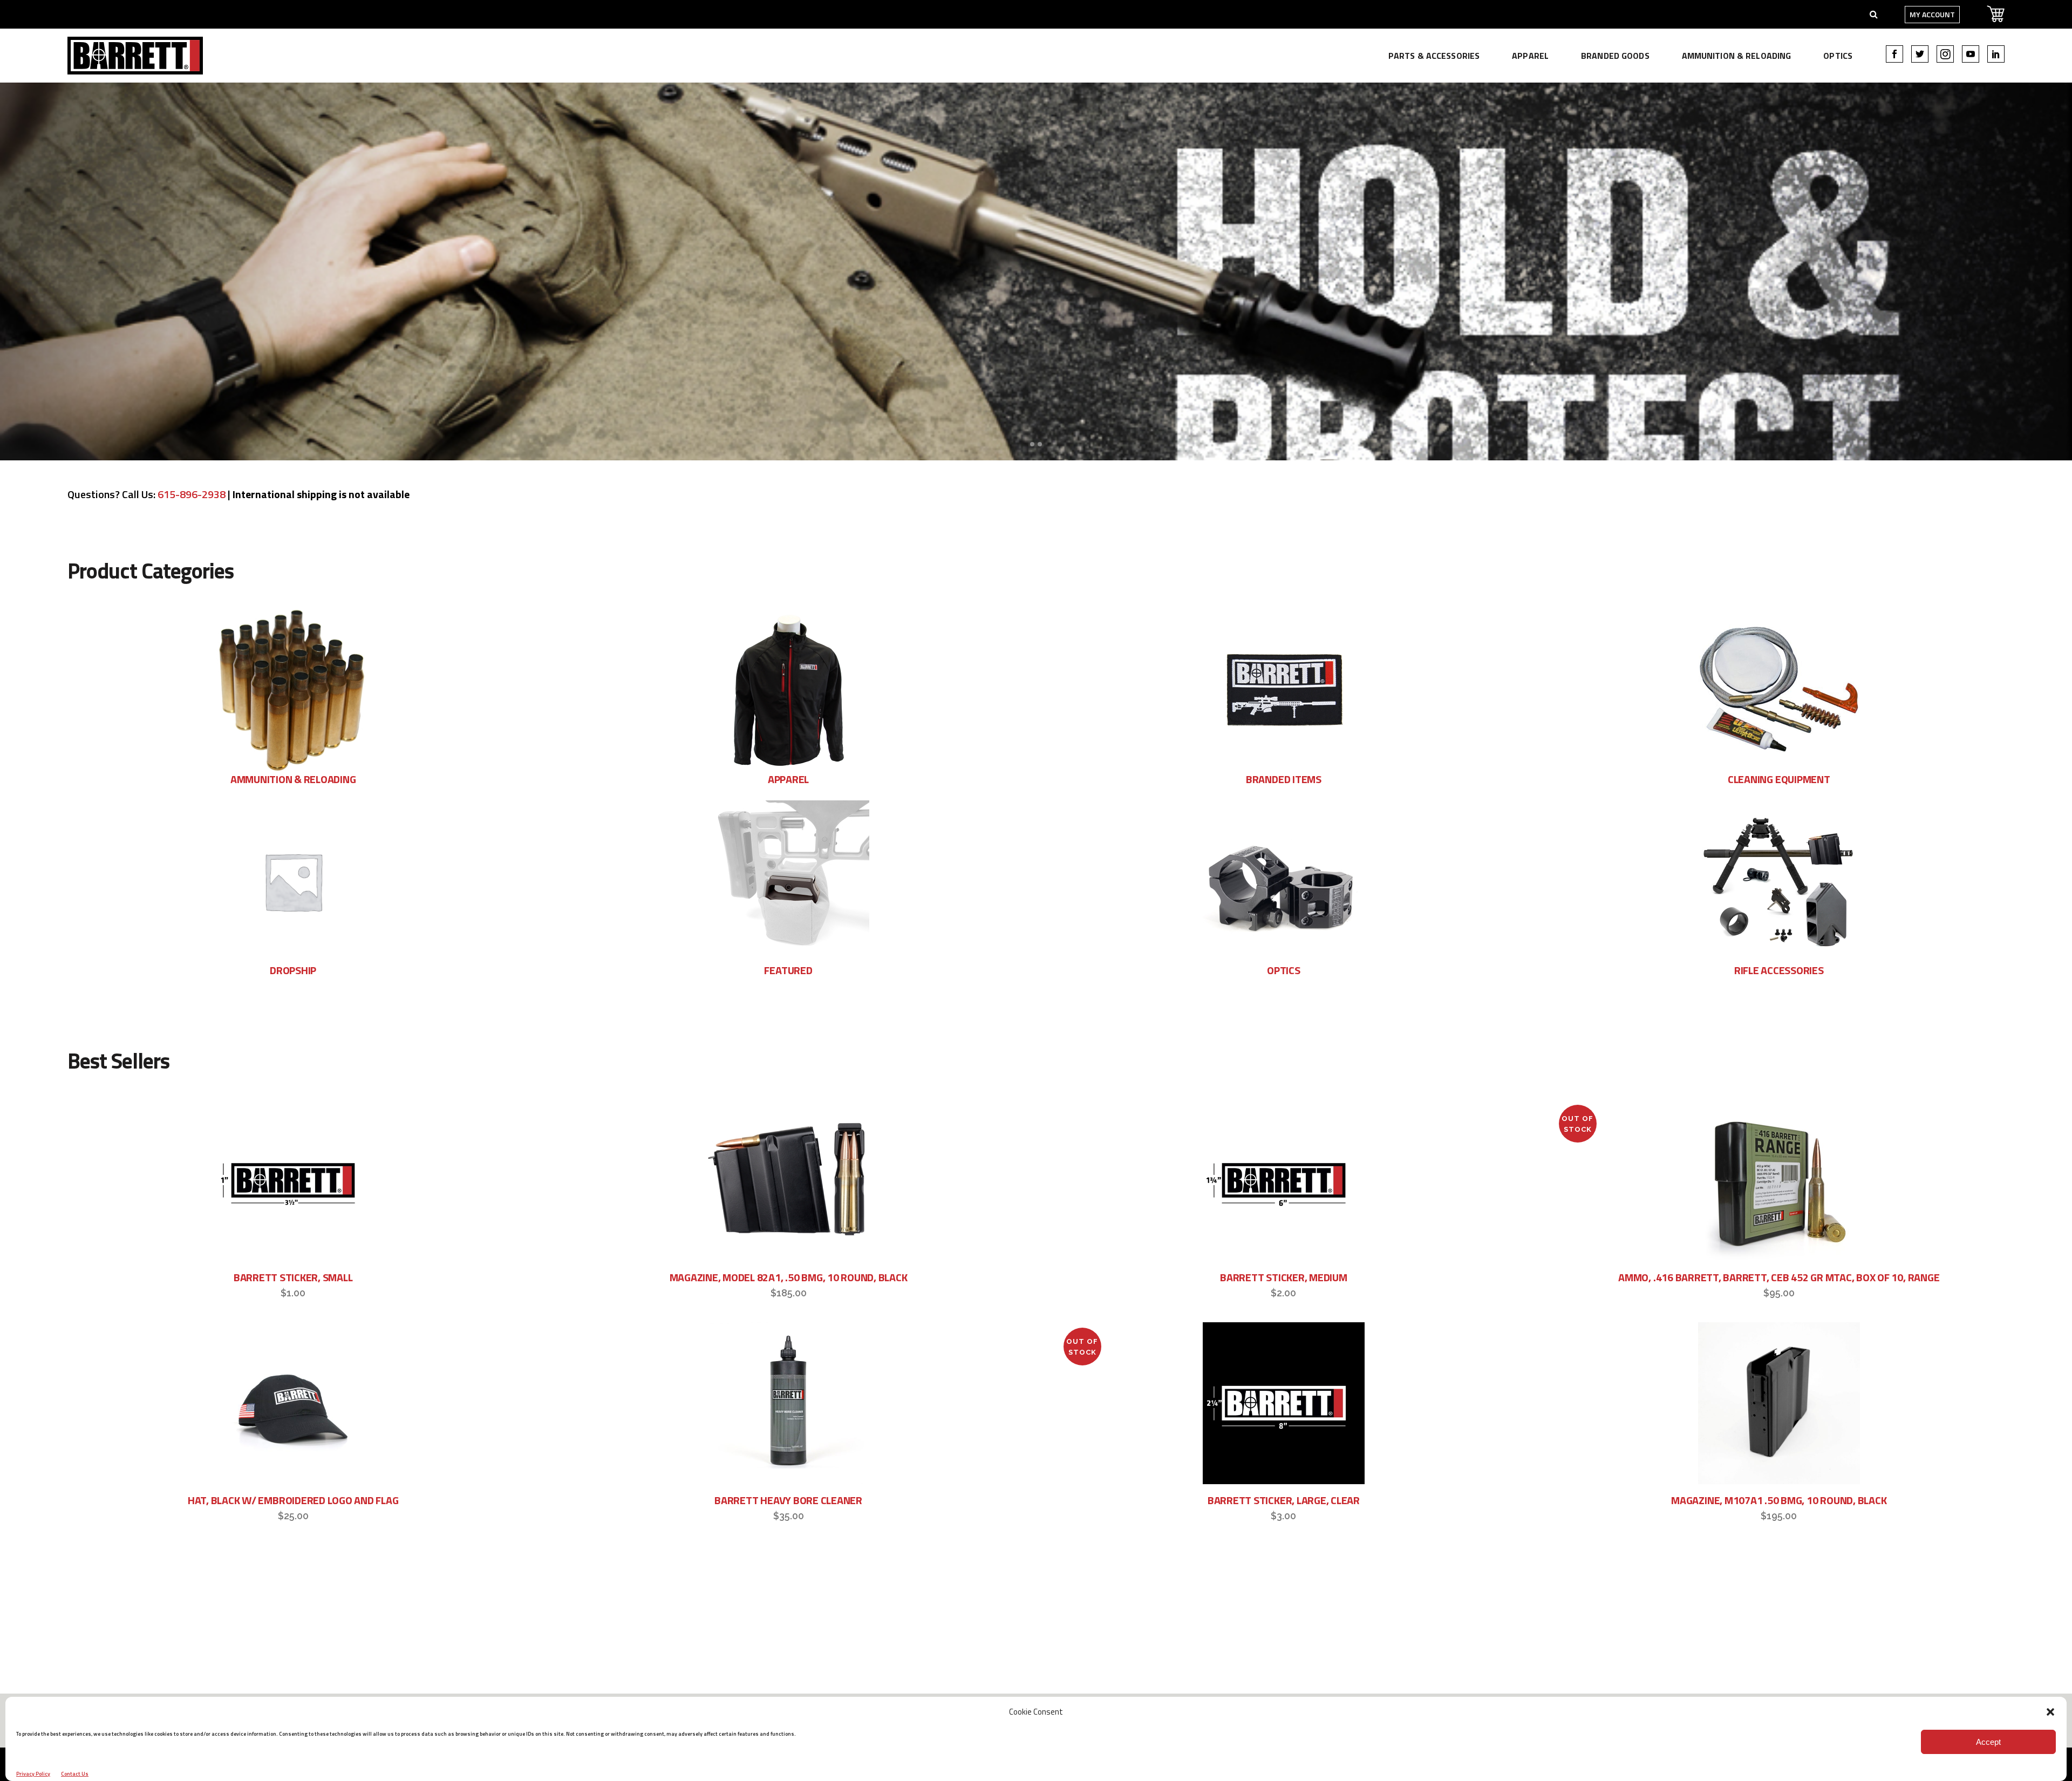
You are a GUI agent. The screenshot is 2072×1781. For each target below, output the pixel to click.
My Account (1932, 14)
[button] (2050, 1712)
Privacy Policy (33, 1774)
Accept (1988, 1742)
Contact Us (75, 1774)
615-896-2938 (192, 494)
